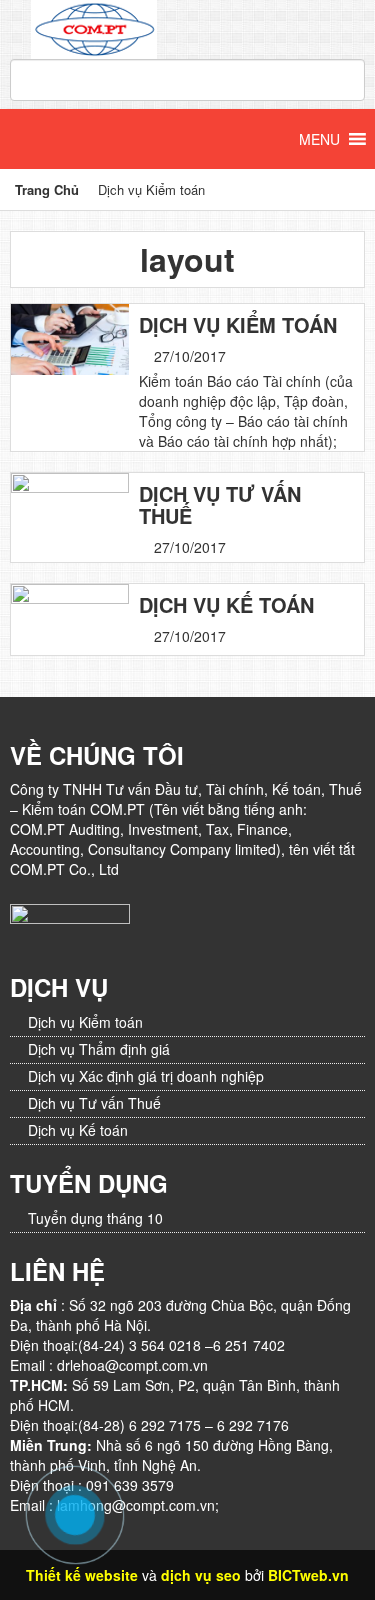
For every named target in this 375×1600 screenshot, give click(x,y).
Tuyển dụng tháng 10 (95, 1218)
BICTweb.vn (308, 1575)
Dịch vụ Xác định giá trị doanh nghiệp (146, 1076)
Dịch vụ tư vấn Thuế (220, 505)
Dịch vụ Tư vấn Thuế (94, 1103)
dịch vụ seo (201, 1575)
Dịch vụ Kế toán (78, 1130)
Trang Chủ (47, 189)
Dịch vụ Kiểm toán (238, 325)
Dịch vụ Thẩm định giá (99, 1049)
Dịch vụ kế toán (226, 605)
